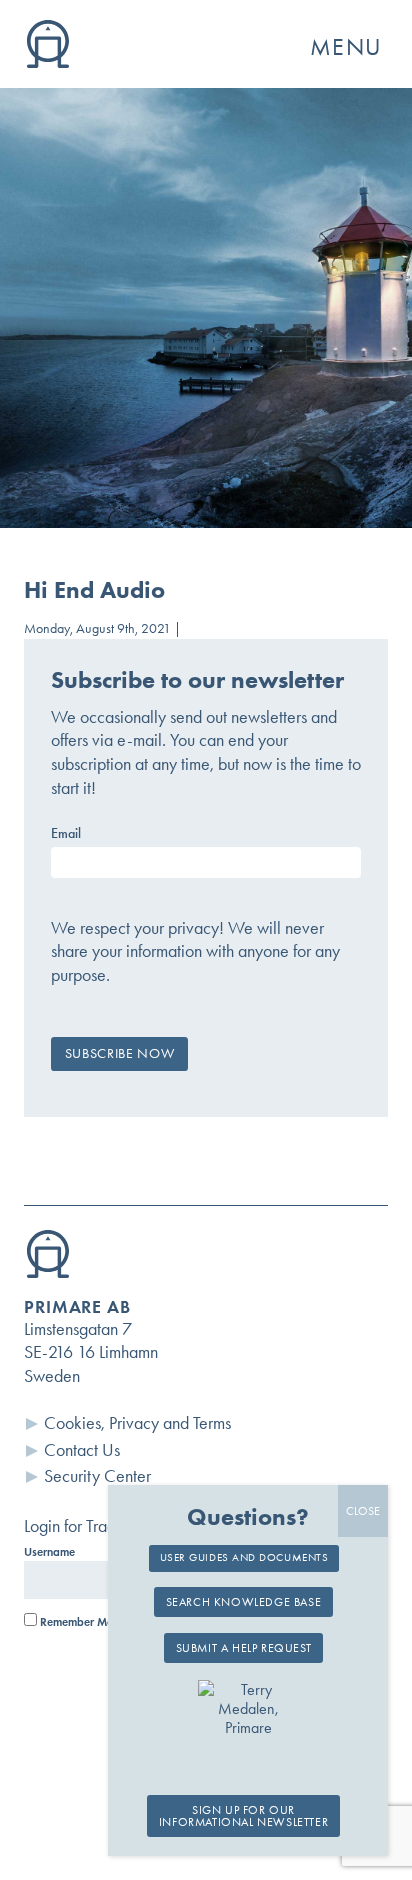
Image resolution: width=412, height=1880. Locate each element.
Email (66, 834)
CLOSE (363, 1511)
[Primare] (48, 62)
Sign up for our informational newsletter (243, 1816)
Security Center (97, 1476)
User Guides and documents (244, 1557)
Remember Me (75, 1622)
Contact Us (82, 1450)
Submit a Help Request (244, 1648)
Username (49, 1552)
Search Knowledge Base (244, 1602)
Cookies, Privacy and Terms (137, 1423)
